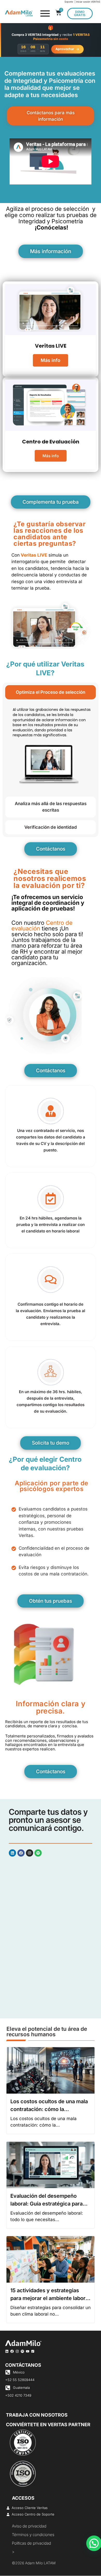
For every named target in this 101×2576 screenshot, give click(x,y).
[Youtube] (28, 2351)
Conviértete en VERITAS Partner (48, 2425)
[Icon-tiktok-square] (33, 2351)
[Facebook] (21, 1853)
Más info (51, 360)
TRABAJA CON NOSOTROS (37, 2415)
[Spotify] (38, 1853)
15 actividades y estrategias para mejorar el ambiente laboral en (50, 2298)
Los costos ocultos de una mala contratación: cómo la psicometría (49, 2109)
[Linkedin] (12, 1853)
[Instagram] (30, 1853)
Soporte (69, 2)
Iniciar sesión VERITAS (88, 2)
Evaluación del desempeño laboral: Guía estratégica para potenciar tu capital (46, 2204)
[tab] (51, 692)
